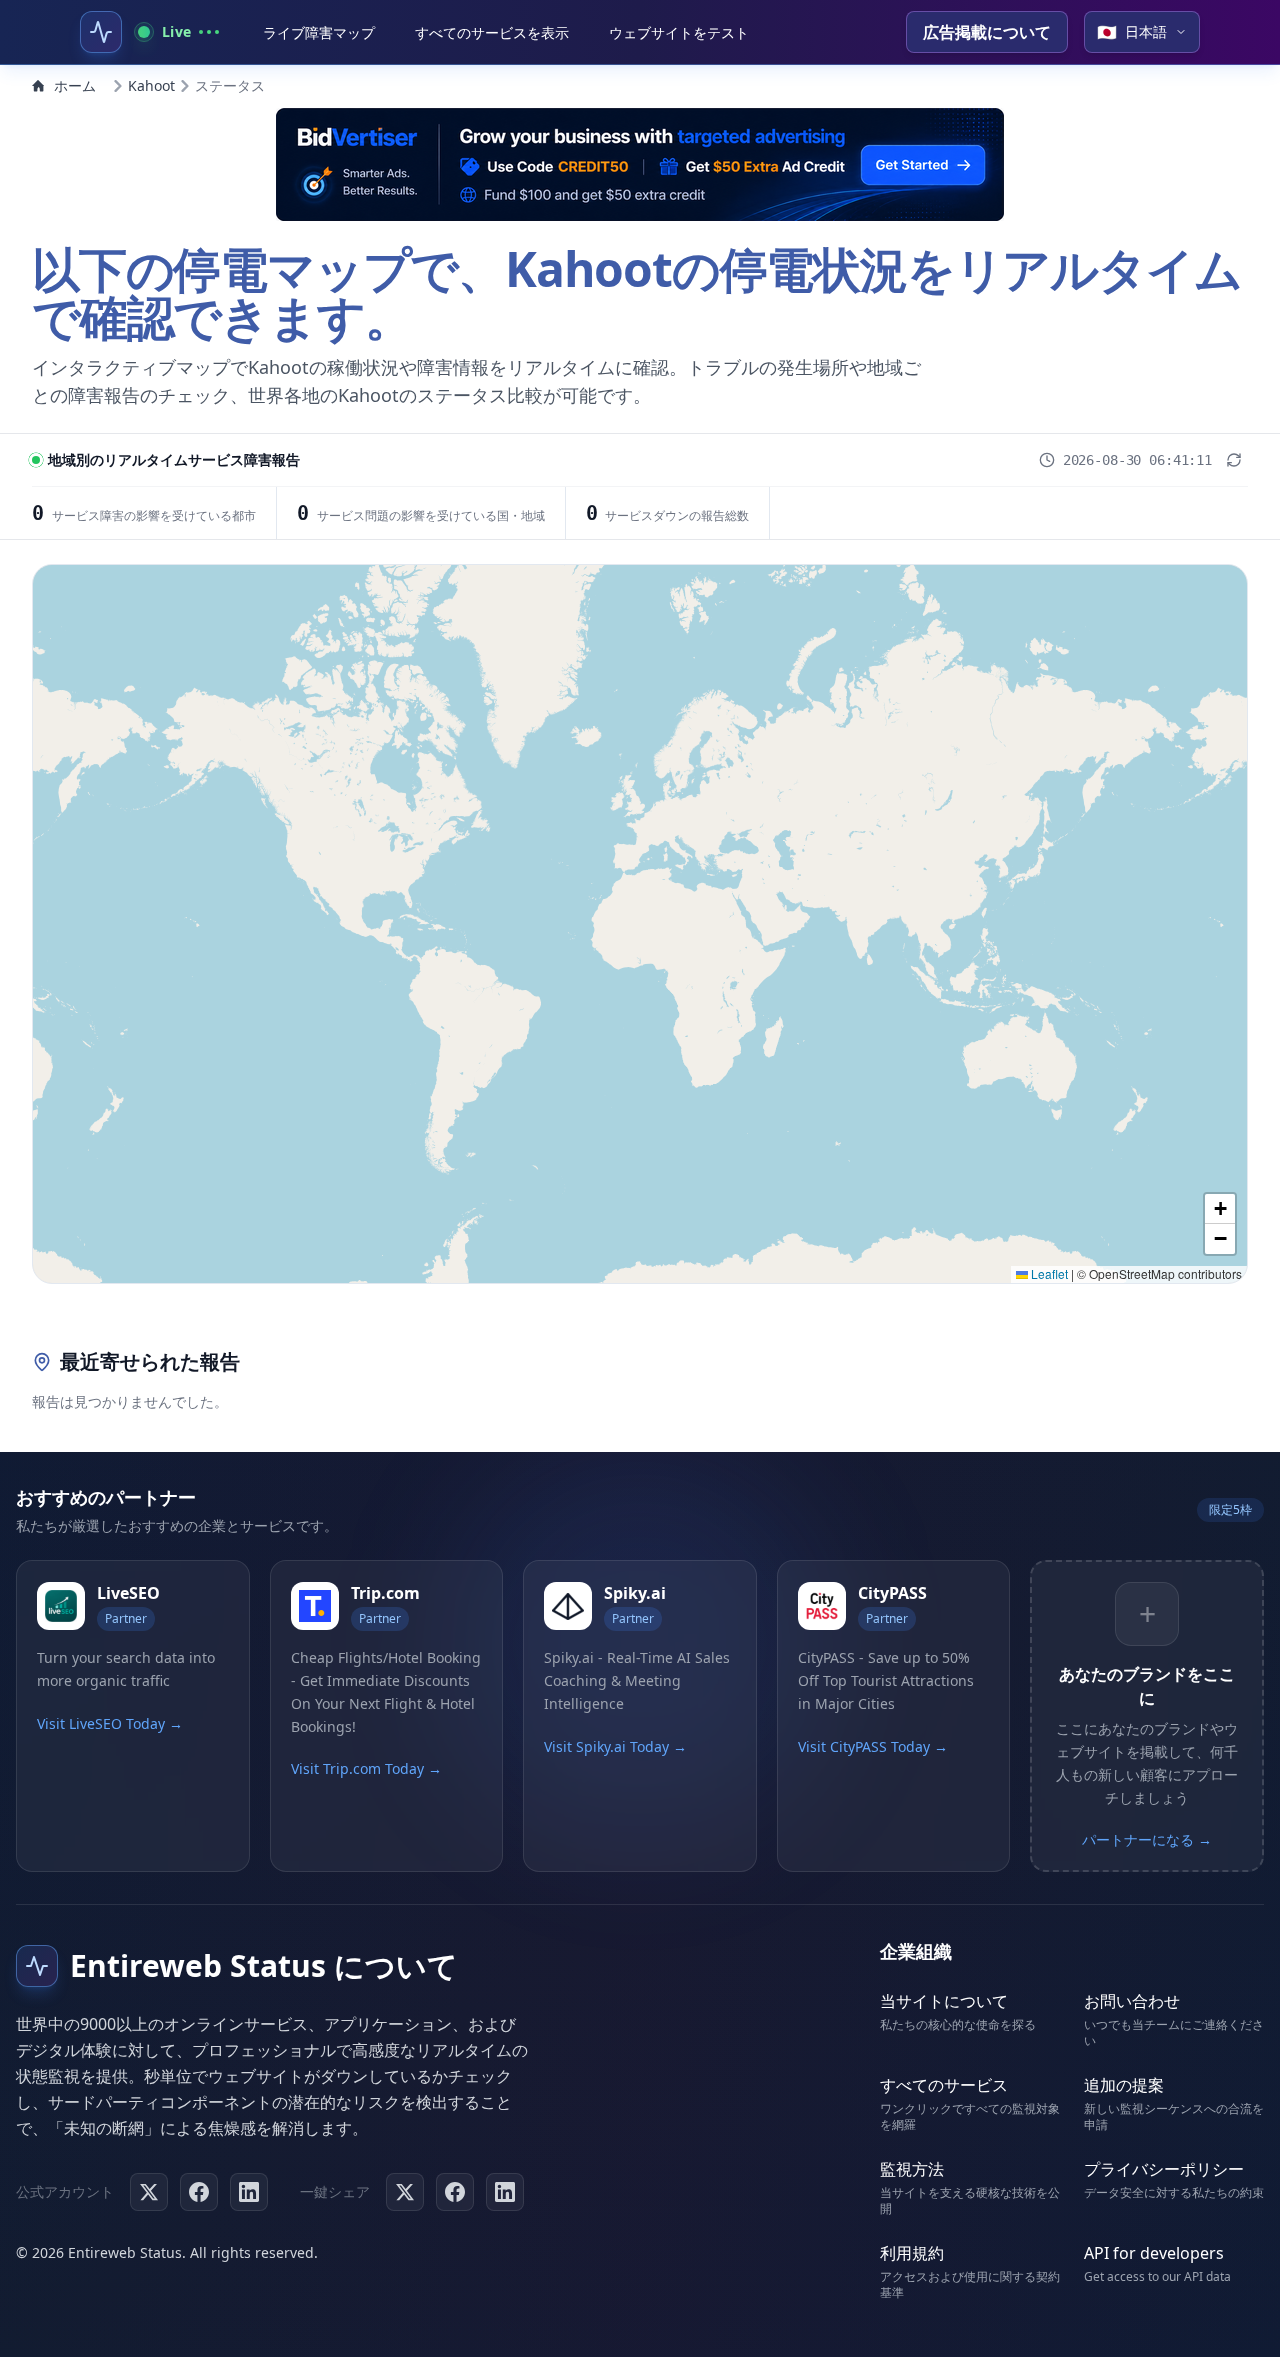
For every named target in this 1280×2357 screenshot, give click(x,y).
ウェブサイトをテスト (679, 32)
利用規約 (912, 2253)
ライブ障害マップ (319, 32)
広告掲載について (987, 32)
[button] (1220, 1209)
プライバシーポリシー (1164, 2169)
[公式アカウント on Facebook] (199, 2192)
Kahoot (151, 85)
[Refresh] (1234, 460)
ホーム (75, 85)
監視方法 (912, 2169)
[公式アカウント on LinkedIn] (249, 2192)
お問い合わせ (1132, 2001)
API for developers (1154, 2253)
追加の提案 (1124, 2085)
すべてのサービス (944, 2085)
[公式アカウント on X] (149, 2192)
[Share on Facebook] (455, 2192)
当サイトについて (944, 2001)
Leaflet (1048, 1273)
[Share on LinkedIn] (505, 2192)
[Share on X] (405, 2192)
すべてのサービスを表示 (492, 32)
